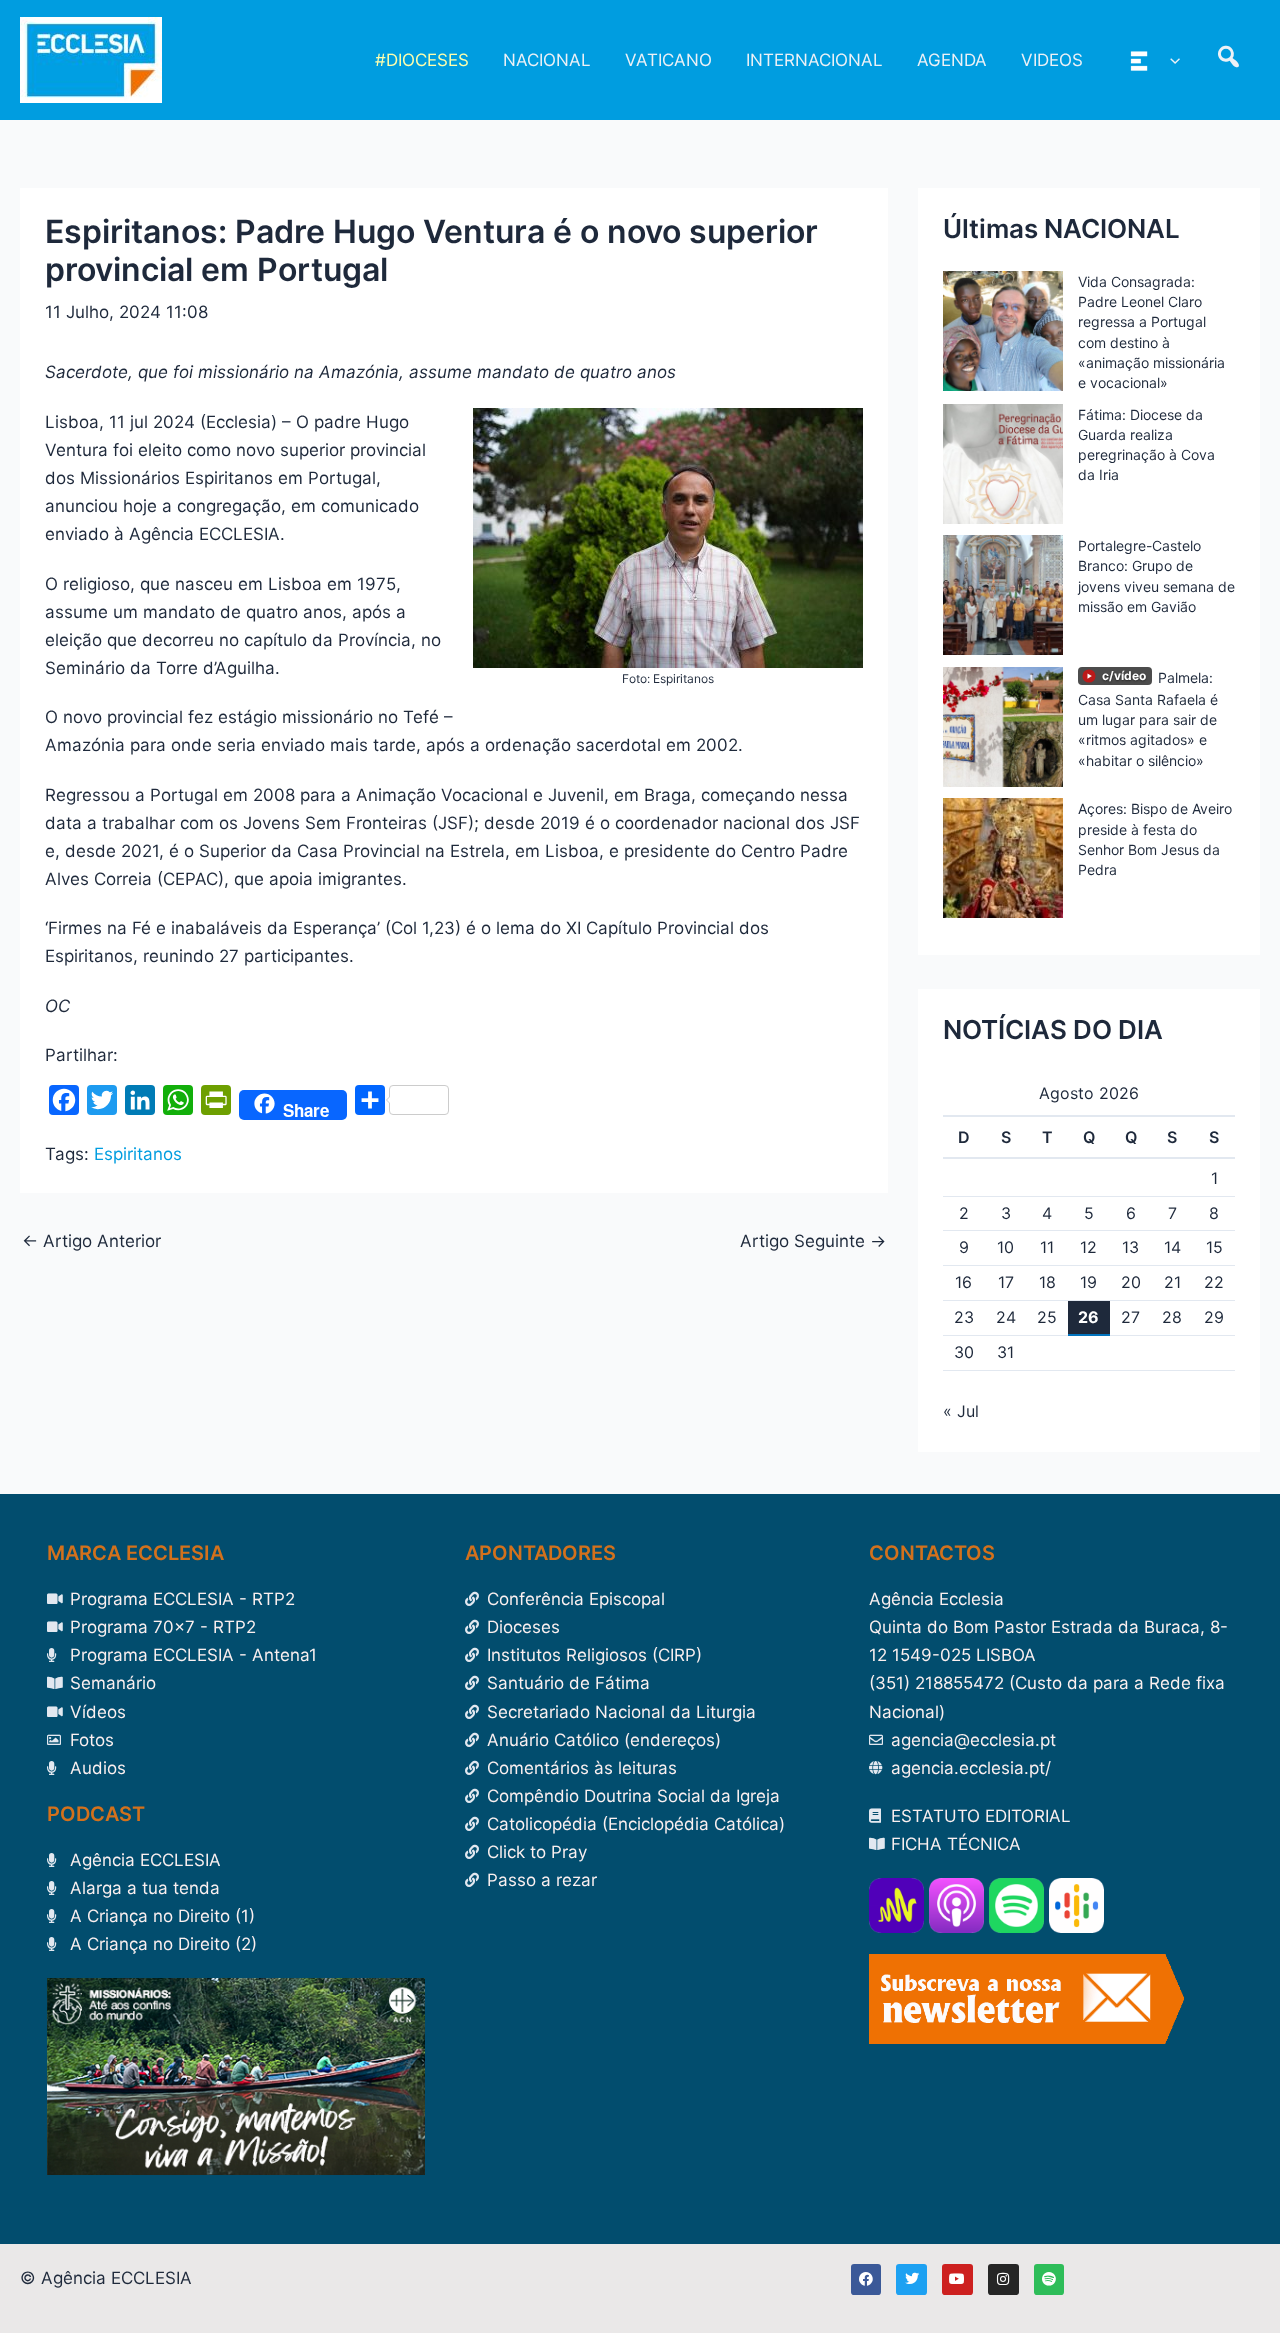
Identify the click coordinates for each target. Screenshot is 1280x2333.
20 (1131, 1282)
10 (1005, 1247)
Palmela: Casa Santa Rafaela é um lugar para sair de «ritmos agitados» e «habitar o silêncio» (1148, 719)
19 (1088, 1282)
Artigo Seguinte (813, 1241)
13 (1130, 1247)
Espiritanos (138, 1154)
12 (1088, 1247)
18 (1047, 1282)
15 (1214, 1247)
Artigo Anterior (91, 1241)
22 (1214, 1282)
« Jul (961, 1411)
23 (964, 1317)
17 (1006, 1282)
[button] (1170, 60)
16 (963, 1282)
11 (1047, 1247)
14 (1172, 1247)
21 (1172, 1282)
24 (1006, 1317)
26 (1088, 1317)
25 (1047, 1317)
